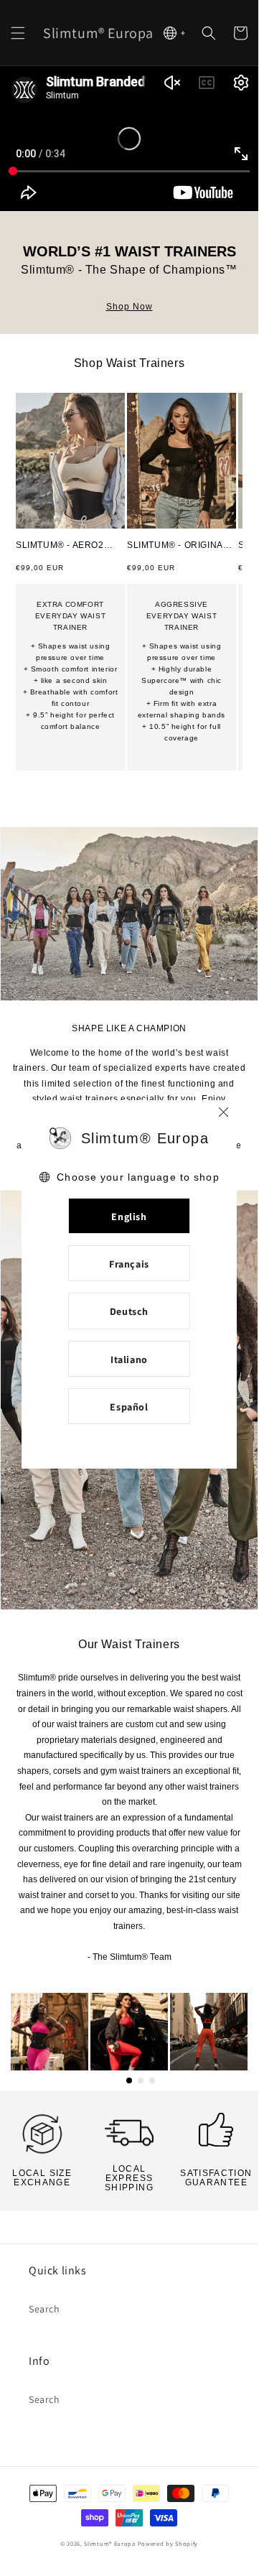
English (129, 1217)
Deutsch (129, 1311)
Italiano (129, 1359)
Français (129, 1264)
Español (129, 1407)
